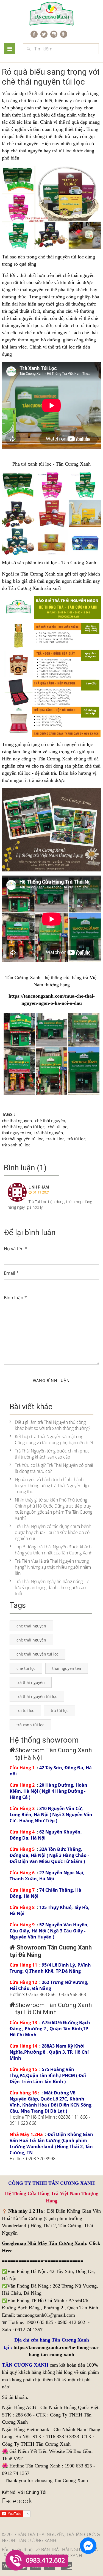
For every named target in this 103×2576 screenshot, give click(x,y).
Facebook (17, 2501)
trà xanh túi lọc (16, 1145)
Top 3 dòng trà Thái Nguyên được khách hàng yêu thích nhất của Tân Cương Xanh (54, 1550)
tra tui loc (55, 1139)
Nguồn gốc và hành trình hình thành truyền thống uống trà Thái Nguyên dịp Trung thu (52, 1486)
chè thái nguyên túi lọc (23, 1127)
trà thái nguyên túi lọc (23, 1139)
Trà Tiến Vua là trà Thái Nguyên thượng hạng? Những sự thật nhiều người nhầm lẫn (53, 1567)
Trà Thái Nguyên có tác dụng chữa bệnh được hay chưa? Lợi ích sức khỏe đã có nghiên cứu (53, 1532)
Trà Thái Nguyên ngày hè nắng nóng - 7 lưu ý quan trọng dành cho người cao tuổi (52, 1587)
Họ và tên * (16, 1249)
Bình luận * (15, 1298)
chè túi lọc (57, 1127)
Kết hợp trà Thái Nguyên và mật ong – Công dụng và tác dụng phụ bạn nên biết (54, 1440)
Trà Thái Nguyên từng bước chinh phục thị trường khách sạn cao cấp (52, 1454)
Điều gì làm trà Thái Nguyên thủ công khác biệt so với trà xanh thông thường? (53, 1425)
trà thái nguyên (49, 1133)
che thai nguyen (17, 1120)
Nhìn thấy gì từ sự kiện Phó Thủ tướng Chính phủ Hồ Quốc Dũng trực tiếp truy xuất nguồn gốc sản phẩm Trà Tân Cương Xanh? (54, 1509)
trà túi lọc (89, 325)
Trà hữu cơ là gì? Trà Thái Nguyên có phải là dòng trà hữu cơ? (54, 1468)
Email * (11, 1273)
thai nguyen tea (16, 1133)
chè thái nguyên (23, 144)
